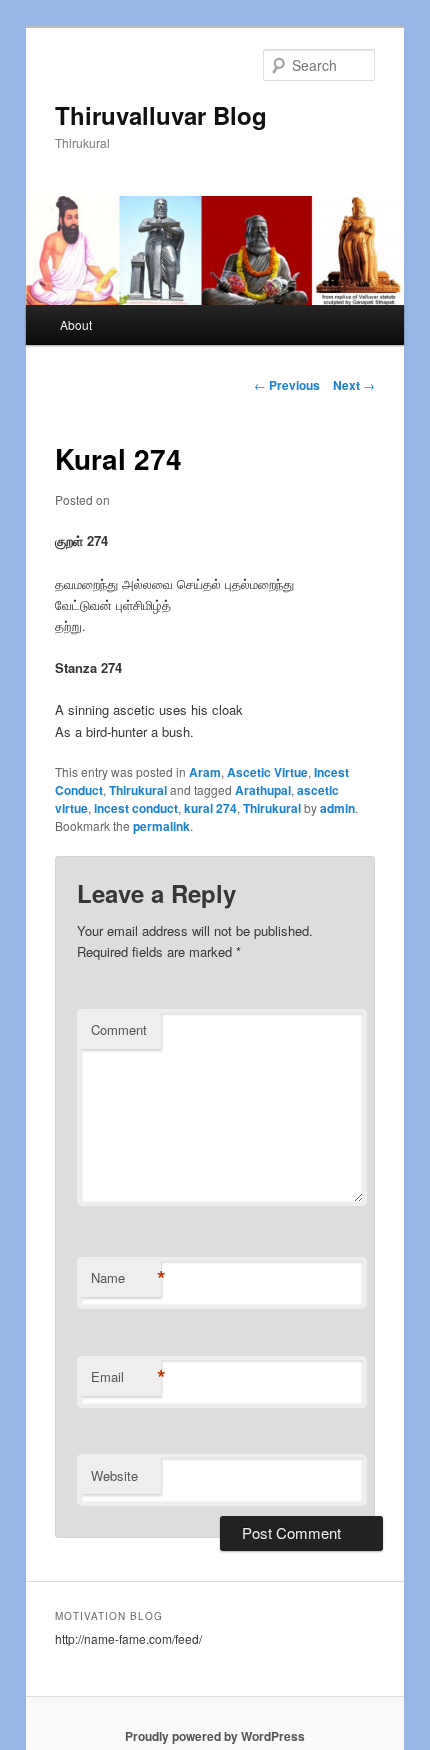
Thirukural (138, 790)
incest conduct (136, 808)
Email (126, 1377)
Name (126, 1278)
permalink (161, 826)
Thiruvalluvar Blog (161, 115)
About (76, 324)
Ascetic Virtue (267, 772)
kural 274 (210, 808)
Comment (119, 1029)
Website (114, 1475)
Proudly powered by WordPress (215, 1736)
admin (337, 808)
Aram (205, 772)
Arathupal (263, 790)
